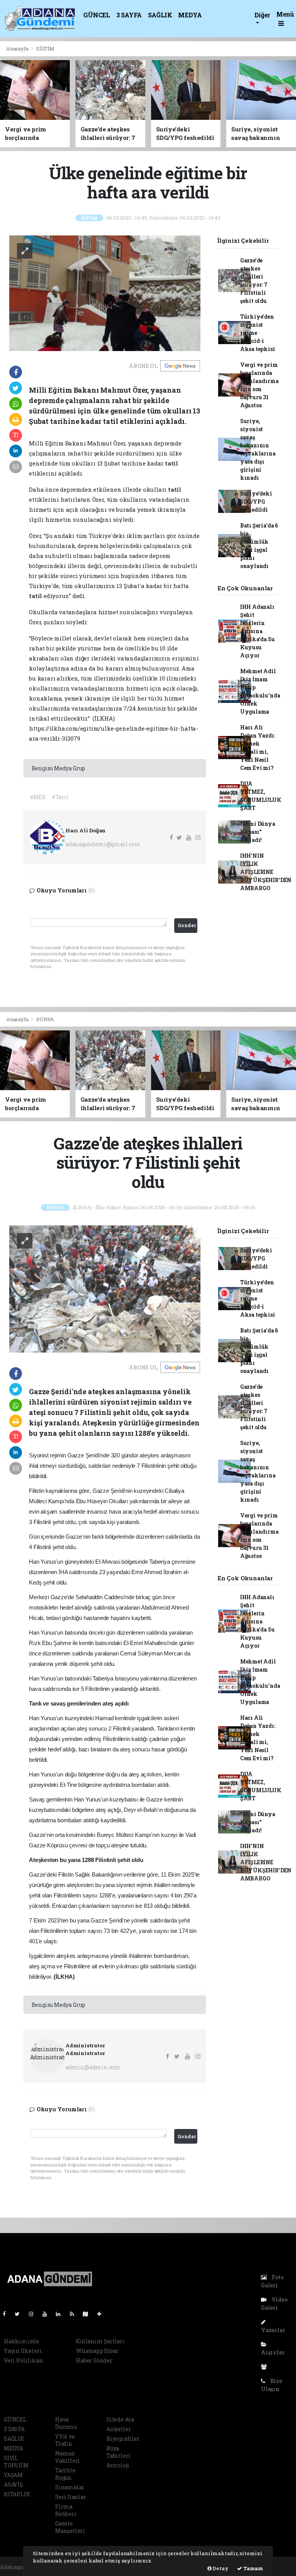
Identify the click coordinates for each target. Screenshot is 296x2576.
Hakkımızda (21, 2341)
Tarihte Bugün (65, 2474)
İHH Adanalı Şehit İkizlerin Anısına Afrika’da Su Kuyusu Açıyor (257, 631)
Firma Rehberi (66, 2510)
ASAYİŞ (13, 2484)
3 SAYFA (129, 15)
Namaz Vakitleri (68, 2457)
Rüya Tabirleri (119, 2452)
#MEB (38, 797)
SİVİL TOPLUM (16, 2462)
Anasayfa (18, 49)
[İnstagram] (34, 2314)
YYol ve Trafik (65, 2440)
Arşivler (273, 2352)
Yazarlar (273, 2330)
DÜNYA (45, 1019)
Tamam (253, 2568)
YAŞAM (13, 2475)
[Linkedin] (61, 2314)
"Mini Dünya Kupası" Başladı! (258, 832)
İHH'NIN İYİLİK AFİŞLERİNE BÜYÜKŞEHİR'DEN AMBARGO (266, 872)
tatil (172, 463)
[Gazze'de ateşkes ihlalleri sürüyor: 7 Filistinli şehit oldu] (105, 1288)
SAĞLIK (160, 15)
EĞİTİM (45, 49)
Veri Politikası (24, 2360)
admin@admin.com (93, 2067)
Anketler (119, 2429)
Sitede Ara (120, 2419)
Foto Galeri (272, 2281)
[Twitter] (20, 2314)
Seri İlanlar (71, 2497)
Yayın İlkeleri (23, 2351)
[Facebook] (7, 2314)
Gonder (187, 925)
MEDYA (190, 15)
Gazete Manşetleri (70, 2527)
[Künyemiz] (266, 2367)
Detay (220, 2568)
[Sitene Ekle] (102, 2314)
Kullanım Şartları (100, 2341)
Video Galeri (274, 2304)
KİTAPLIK (17, 2494)
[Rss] (75, 2314)
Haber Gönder (94, 2360)
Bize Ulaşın (272, 2385)
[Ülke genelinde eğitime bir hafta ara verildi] (105, 293)
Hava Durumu (66, 2423)
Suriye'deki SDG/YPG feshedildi (256, 502)
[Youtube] (48, 2314)
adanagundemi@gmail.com (103, 844)
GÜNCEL (97, 15)
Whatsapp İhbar (97, 2351)
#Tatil (60, 797)
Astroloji (118, 2465)
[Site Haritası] (89, 2314)
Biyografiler (123, 2439)
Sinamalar (70, 2487)
